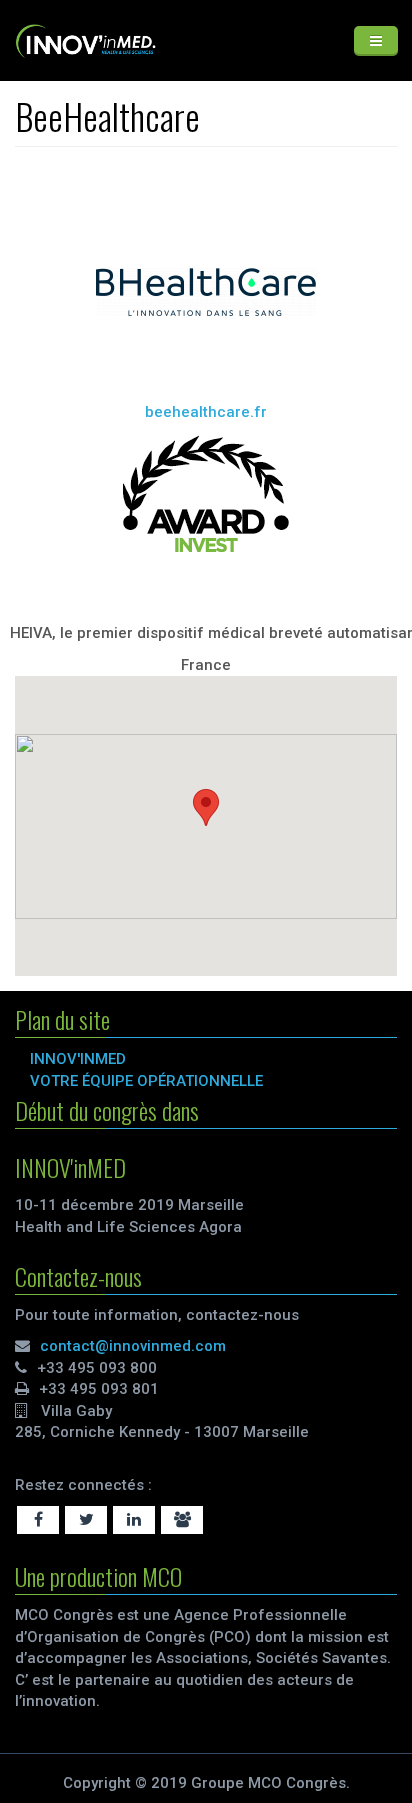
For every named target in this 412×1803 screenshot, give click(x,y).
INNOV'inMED (78, 1059)
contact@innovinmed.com (133, 1346)
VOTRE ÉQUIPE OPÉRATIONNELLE (146, 1081)
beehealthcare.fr (206, 412)
